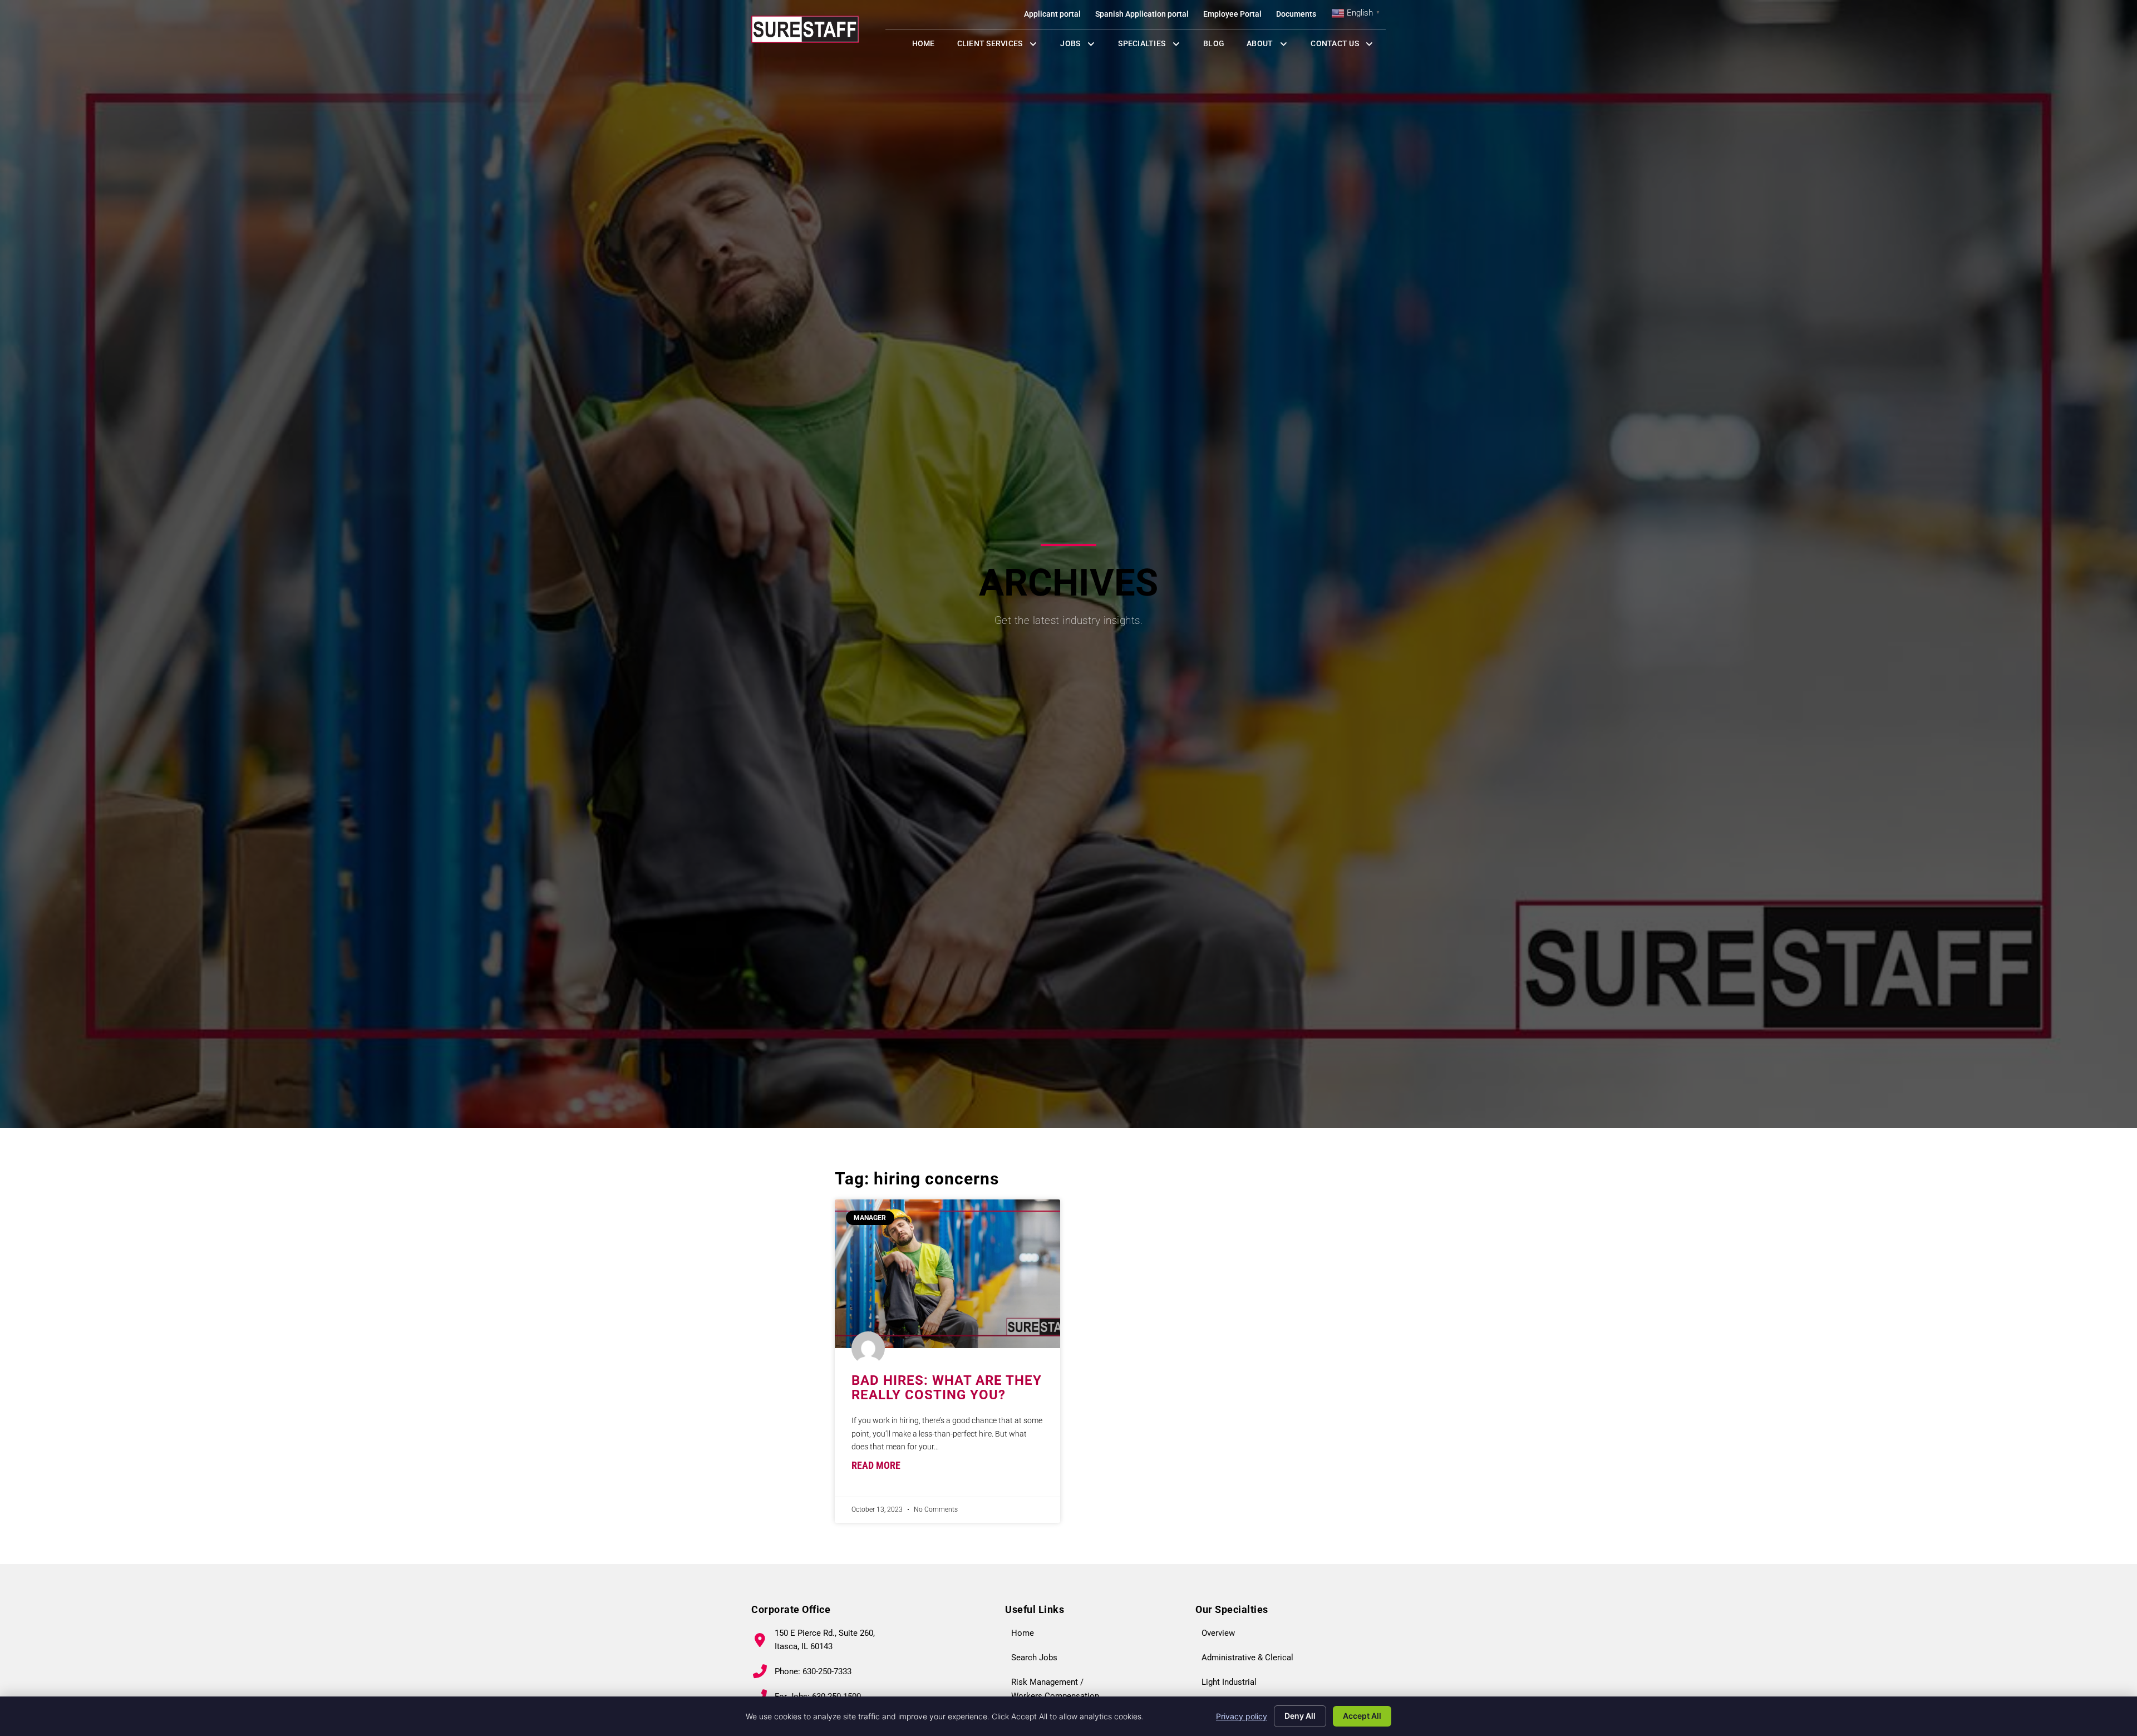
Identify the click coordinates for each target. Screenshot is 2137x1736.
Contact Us (1348, 46)
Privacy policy (1242, 1716)
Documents (1300, 16)
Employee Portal (1236, 16)
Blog (1219, 46)
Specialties (1155, 46)
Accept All (1362, 1716)
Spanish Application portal (1146, 16)
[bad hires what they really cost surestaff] (947, 1274)
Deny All (1300, 1716)
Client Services (1003, 46)
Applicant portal (1056, 16)
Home (929, 46)
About (1273, 46)
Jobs (1080, 46)
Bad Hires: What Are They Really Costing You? (947, 1388)
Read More (876, 1465)
